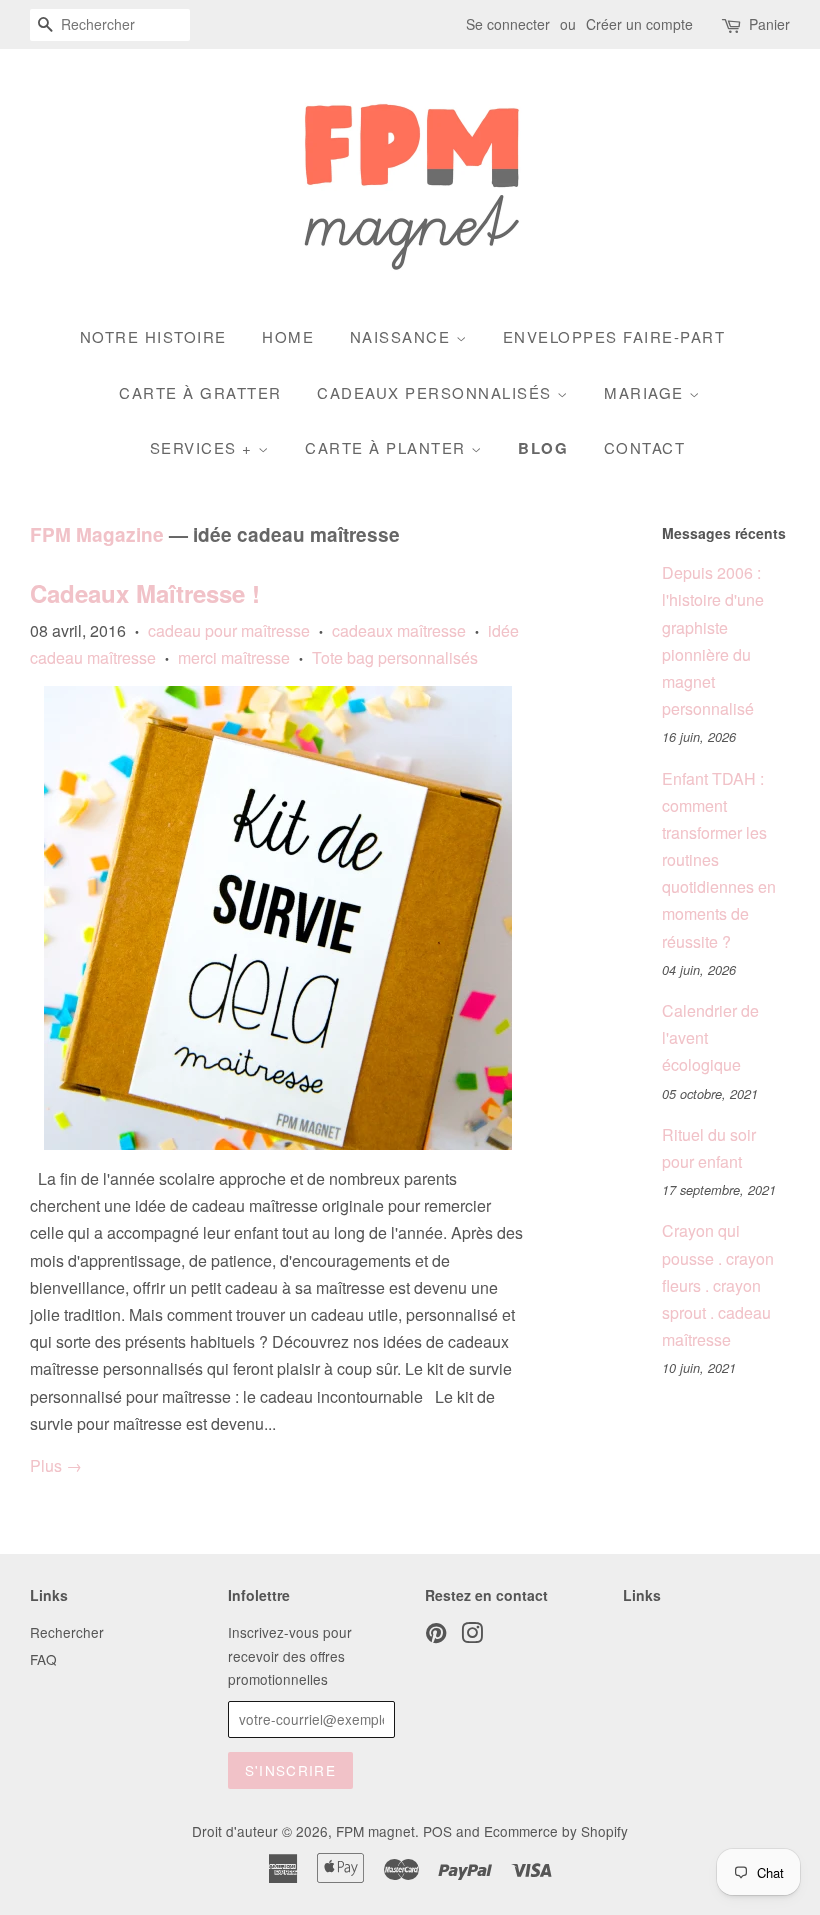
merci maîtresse (234, 657)
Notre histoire (153, 336)
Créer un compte (639, 24)
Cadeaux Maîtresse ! (145, 593)
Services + (204, 447)
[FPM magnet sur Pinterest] (436, 1636)
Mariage (646, 392)
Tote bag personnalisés (395, 657)
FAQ (43, 1659)
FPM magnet (375, 1831)
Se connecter (508, 24)
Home (288, 336)
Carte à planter (388, 447)
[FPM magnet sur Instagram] (472, 1636)
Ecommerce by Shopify (556, 1831)
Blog (543, 448)
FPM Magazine (97, 534)
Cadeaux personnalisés (437, 392)
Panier (769, 24)
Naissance (403, 336)
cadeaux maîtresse (399, 630)
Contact (645, 447)
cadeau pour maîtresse (229, 630)
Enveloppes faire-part (614, 336)
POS (437, 1831)
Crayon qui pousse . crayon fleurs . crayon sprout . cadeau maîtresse (718, 1285)
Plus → (56, 1465)
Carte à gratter (200, 392)
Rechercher (67, 1632)
